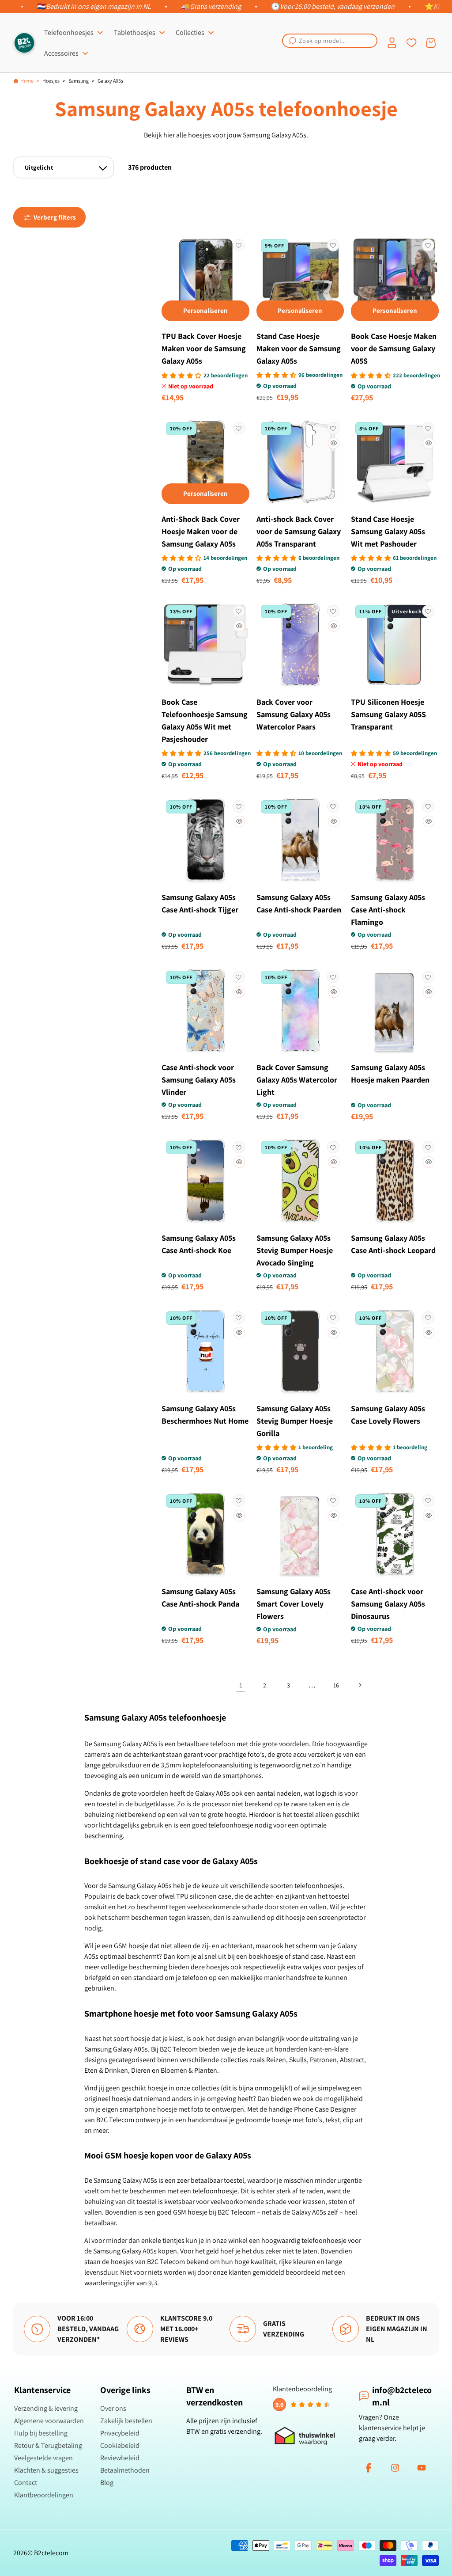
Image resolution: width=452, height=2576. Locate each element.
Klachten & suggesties (46, 2470)
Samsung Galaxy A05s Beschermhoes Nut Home (205, 1415)
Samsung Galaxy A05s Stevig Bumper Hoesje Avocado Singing (295, 1250)
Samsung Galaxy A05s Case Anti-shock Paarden (299, 903)
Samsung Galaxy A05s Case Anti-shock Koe (199, 1244)
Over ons (113, 2408)
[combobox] (330, 41)
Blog (107, 2483)
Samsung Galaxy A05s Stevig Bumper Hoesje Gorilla (295, 1421)
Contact (26, 2483)
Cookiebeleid (120, 2445)
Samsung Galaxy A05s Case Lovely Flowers (388, 1415)
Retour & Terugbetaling (48, 2445)
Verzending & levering (46, 2408)
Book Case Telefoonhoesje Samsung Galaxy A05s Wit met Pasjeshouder (205, 720)
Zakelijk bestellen (126, 2421)
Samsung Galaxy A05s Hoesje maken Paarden (390, 1073)
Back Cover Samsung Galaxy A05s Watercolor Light (297, 1080)
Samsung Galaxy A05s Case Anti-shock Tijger (200, 903)
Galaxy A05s (110, 81)
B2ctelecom (51, 2553)
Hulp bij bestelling (41, 2433)
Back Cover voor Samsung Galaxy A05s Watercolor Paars (294, 714)
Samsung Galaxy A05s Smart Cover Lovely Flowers (294, 1604)
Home (27, 81)
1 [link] (241, 1685)
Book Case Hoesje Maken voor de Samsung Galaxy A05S (394, 348)
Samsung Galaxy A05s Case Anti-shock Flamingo (388, 910)
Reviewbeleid (120, 2458)
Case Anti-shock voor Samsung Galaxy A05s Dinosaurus (388, 1604)
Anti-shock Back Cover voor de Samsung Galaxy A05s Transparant (299, 531)
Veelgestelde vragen (43, 2458)
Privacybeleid (120, 2433)
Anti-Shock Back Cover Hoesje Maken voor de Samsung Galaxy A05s (201, 531)
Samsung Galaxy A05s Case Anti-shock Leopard (393, 1244)
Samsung (79, 81)
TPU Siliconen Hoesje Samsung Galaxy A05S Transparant (388, 714)
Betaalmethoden (125, 2470)
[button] (330, 41)
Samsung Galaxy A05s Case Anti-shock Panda (200, 1598)
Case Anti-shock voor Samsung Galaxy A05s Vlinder (199, 1080)
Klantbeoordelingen (44, 2495)
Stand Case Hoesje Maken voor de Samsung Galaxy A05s (299, 348)
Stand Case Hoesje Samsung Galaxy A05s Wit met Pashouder (388, 531)
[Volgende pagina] (360, 1685)
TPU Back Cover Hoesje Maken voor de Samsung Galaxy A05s (204, 348)
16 (336, 1685)
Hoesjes (51, 81)
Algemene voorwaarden (49, 2421)
